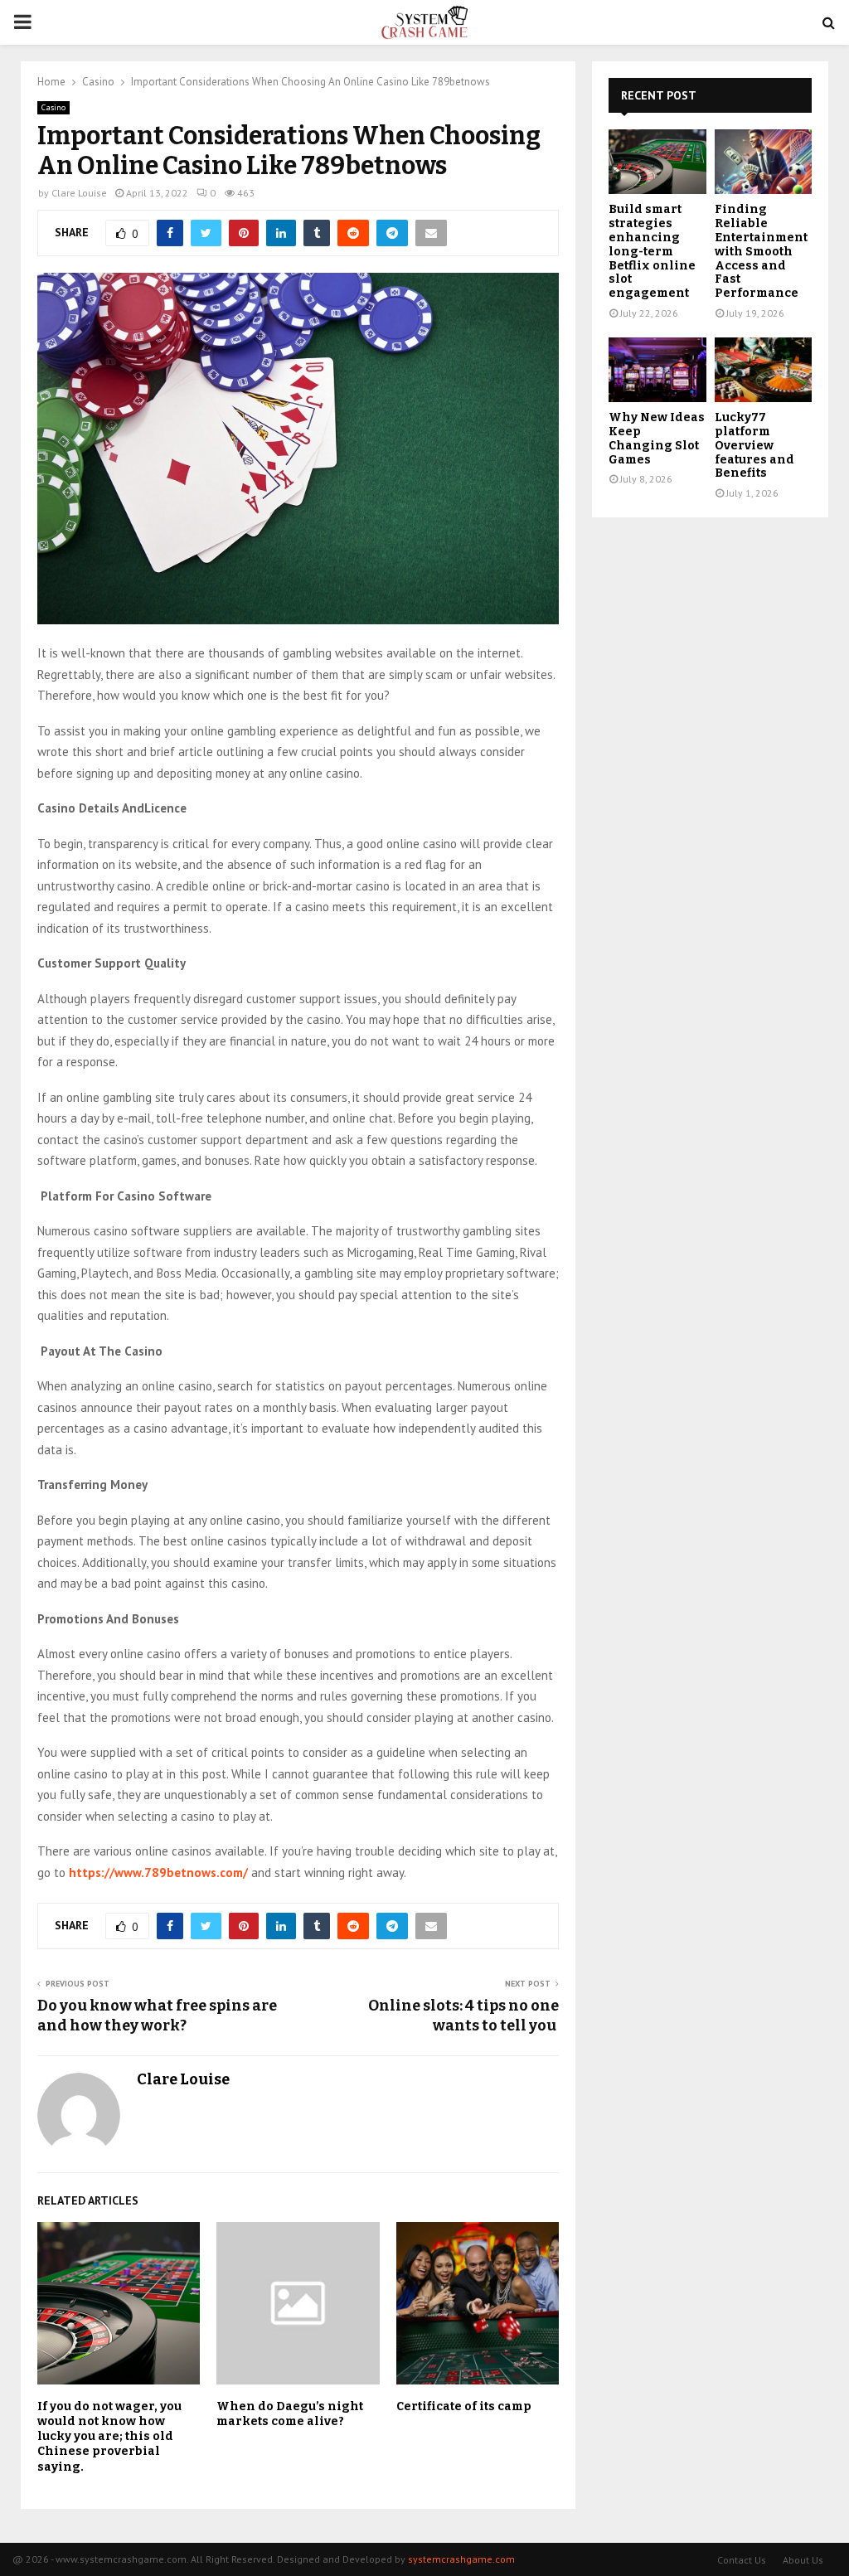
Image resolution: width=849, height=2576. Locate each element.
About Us (803, 2560)
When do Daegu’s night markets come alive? (290, 2414)
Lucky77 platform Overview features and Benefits (754, 445)
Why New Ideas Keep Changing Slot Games (657, 438)
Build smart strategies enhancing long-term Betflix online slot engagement (652, 251)
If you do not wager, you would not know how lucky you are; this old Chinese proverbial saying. (109, 2437)
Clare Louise (79, 193)
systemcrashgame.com (461, 2559)
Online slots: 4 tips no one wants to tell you (463, 2016)
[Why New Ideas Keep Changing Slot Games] (657, 370)
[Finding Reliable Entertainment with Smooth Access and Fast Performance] (764, 162)
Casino (53, 107)
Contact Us (742, 2560)
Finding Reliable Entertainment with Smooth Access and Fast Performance (761, 251)
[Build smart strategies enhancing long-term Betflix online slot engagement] (657, 162)
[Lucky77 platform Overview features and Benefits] (764, 370)
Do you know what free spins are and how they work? (157, 2016)
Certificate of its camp (464, 2406)
